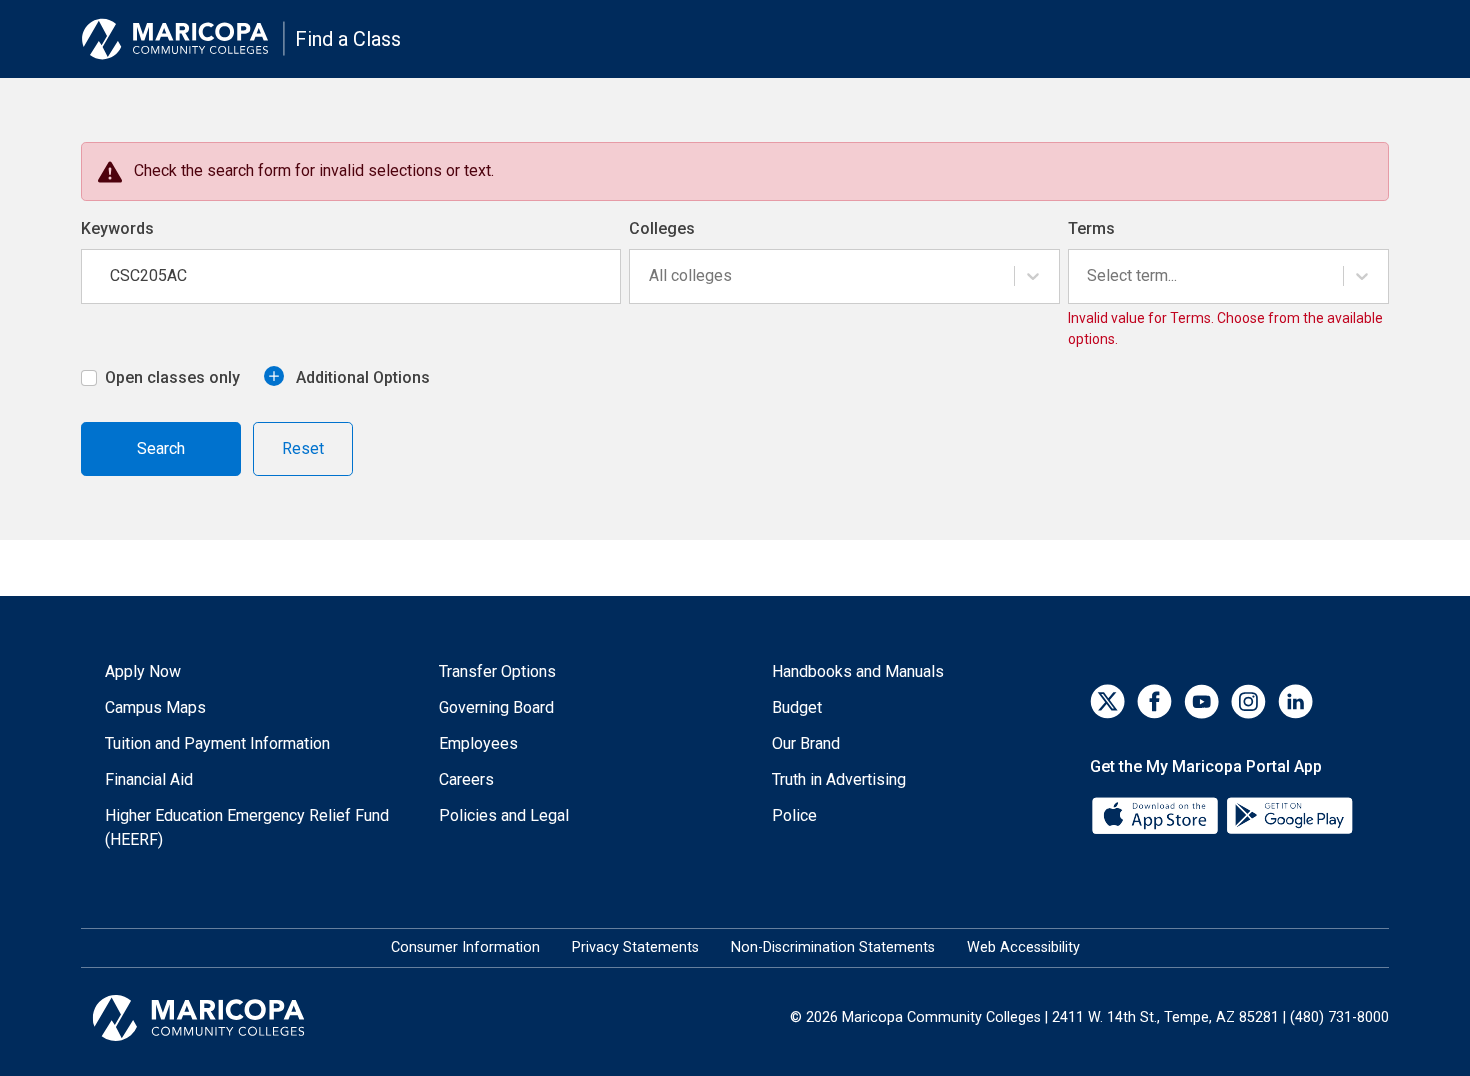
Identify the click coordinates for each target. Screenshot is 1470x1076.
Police (794, 815)
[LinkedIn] (1295, 701)
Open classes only (172, 377)
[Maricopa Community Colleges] (223, 1018)
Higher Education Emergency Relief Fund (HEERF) (247, 827)
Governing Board (496, 707)
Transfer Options (497, 671)
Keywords (117, 228)
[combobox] (651, 276)
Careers (466, 779)
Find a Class (348, 39)
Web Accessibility (1023, 947)
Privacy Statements (635, 947)
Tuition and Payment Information (217, 743)
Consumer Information (465, 947)
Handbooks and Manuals (858, 671)
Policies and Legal (504, 815)
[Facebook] (1154, 701)
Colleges (662, 228)
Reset (303, 448)
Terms (1091, 228)
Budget (797, 707)
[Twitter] (1107, 701)
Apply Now (143, 671)
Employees (478, 743)
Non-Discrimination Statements (833, 947)
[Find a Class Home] (183, 39)
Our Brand (806, 743)
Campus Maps (155, 707)
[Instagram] (1248, 701)
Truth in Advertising (839, 779)
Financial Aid (149, 779)
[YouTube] (1201, 701)
